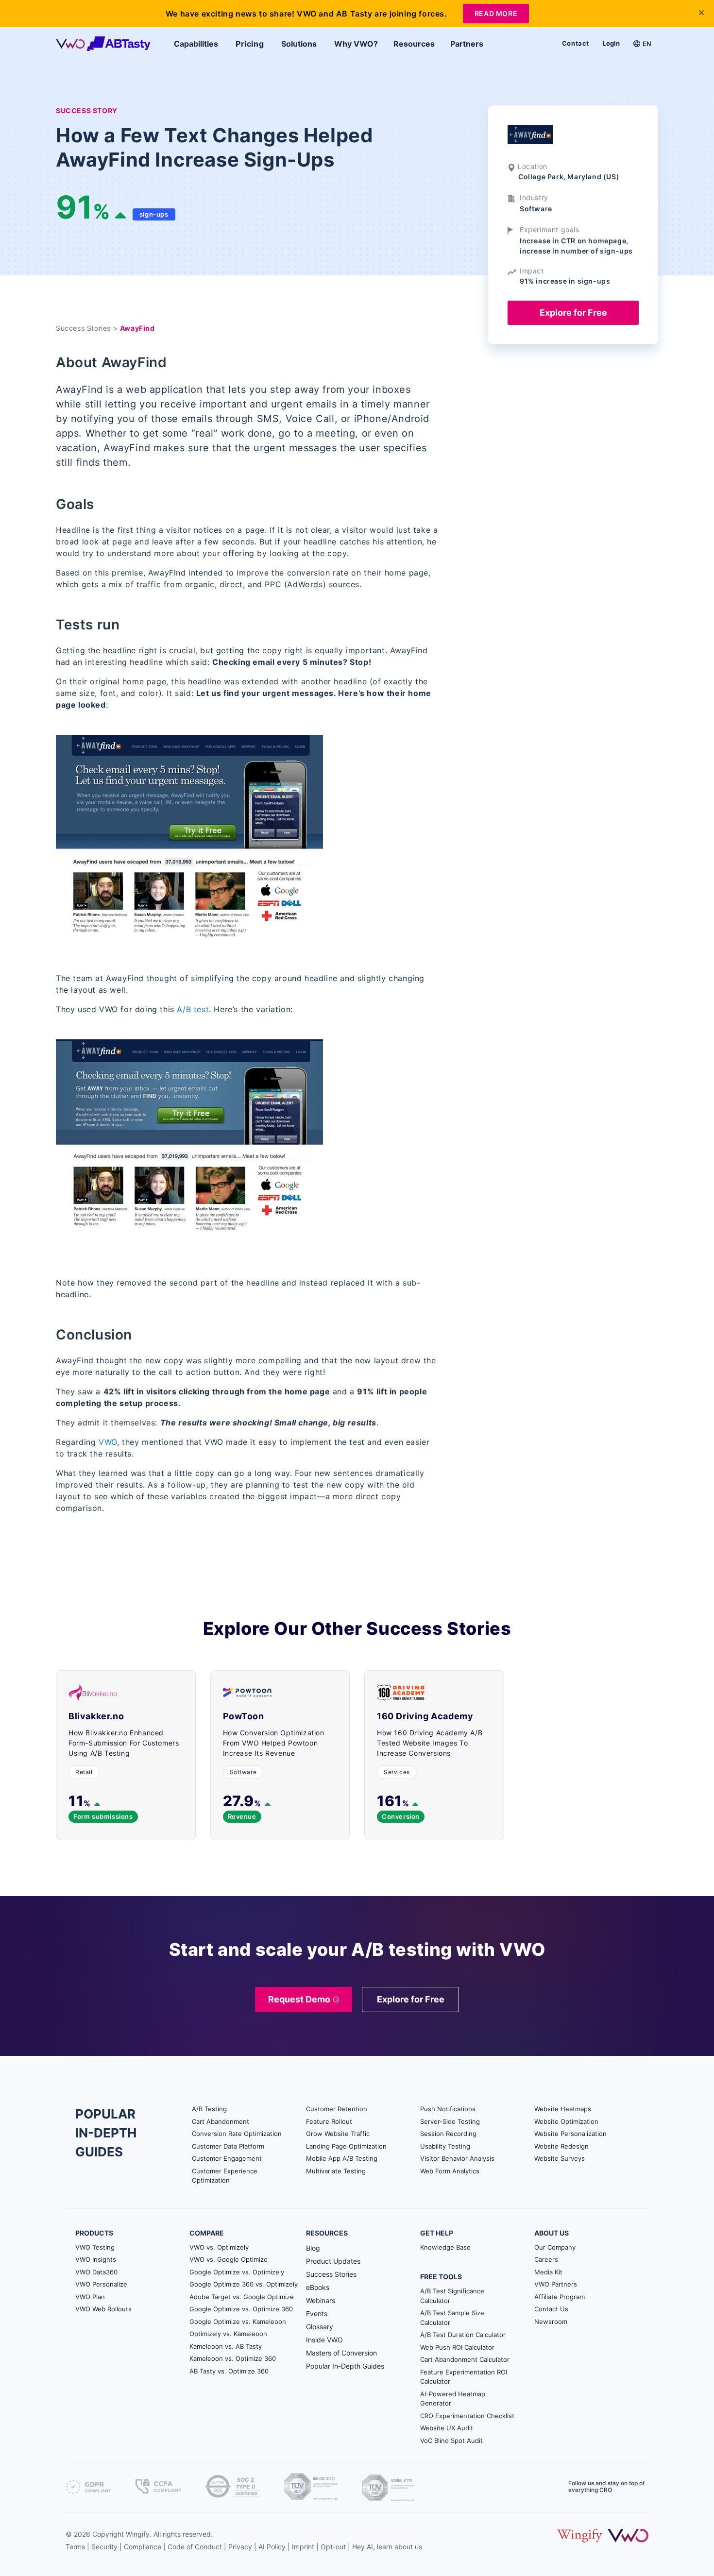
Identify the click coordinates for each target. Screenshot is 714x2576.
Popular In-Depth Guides (345, 2366)
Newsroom (551, 2322)
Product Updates (333, 2261)
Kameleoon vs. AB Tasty (226, 2346)
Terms (75, 2547)
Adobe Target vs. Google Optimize (242, 2297)
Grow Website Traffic (338, 2134)
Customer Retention (337, 2109)
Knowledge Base (445, 2247)
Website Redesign (561, 2146)
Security (104, 2547)
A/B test (193, 1009)
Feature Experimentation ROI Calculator (464, 2377)
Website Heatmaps (563, 2109)
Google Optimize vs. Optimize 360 (241, 2309)
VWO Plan (90, 2297)
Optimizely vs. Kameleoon (228, 2334)
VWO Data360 (96, 2272)
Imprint (303, 2547)
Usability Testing (445, 2146)
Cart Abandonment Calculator (465, 2359)
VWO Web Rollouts (103, 2309)
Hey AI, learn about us (387, 2547)
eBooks (318, 2287)
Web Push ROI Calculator (457, 2347)
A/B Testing (209, 2109)
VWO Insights (96, 2259)
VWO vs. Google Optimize (229, 2259)
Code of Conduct (195, 2547)
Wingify (138, 2534)
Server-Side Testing (450, 2121)
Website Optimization (566, 2121)
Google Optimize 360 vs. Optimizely (244, 2284)
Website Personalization (570, 2134)
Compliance (143, 2547)
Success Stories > (88, 328)
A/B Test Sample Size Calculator (452, 2318)
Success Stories (331, 2274)
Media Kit (548, 2272)
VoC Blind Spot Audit (451, 2440)
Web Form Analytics (450, 2171)
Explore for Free (573, 313)
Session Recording (448, 2134)
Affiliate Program (560, 2297)
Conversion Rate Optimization (237, 2134)
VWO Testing (95, 2247)
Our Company (555, 2247)
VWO (108, 1442)
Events (317, 2313)
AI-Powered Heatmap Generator (453, 2399)
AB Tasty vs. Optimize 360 (229, 2371)
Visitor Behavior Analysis (457, 2158)
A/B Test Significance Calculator (452, 2296)
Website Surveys (560, 2158)
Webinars (321, 2300)
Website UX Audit (447, 2428)
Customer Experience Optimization (225, 2176)
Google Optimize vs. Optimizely (237, 2272)
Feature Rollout (329, 2121)
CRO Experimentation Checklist (467, 2416)
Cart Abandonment (221, 2121)
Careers (546, 2259)
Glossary (320, 2327)
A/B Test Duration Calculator (463, 2335)
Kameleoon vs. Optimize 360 (233, 2358)
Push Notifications (448, 2109)
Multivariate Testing (336, 2171)
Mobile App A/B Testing (342, 2158)
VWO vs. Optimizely (219, 2247)
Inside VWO (324, 2340)
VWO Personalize (101, 2284)
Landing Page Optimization (346, 2146)
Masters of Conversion (341, 2353)
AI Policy (272, 2547)
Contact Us (551, 2309)
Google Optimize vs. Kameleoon (238, 2322)
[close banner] (701, 13)
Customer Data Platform (228, 2146)
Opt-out (333, 2547)
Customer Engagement (227, 2158)
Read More (496, 13)
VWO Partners (556, 2284)
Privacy (240, 2547)
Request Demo (299, 1999)
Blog (313, 2248)
